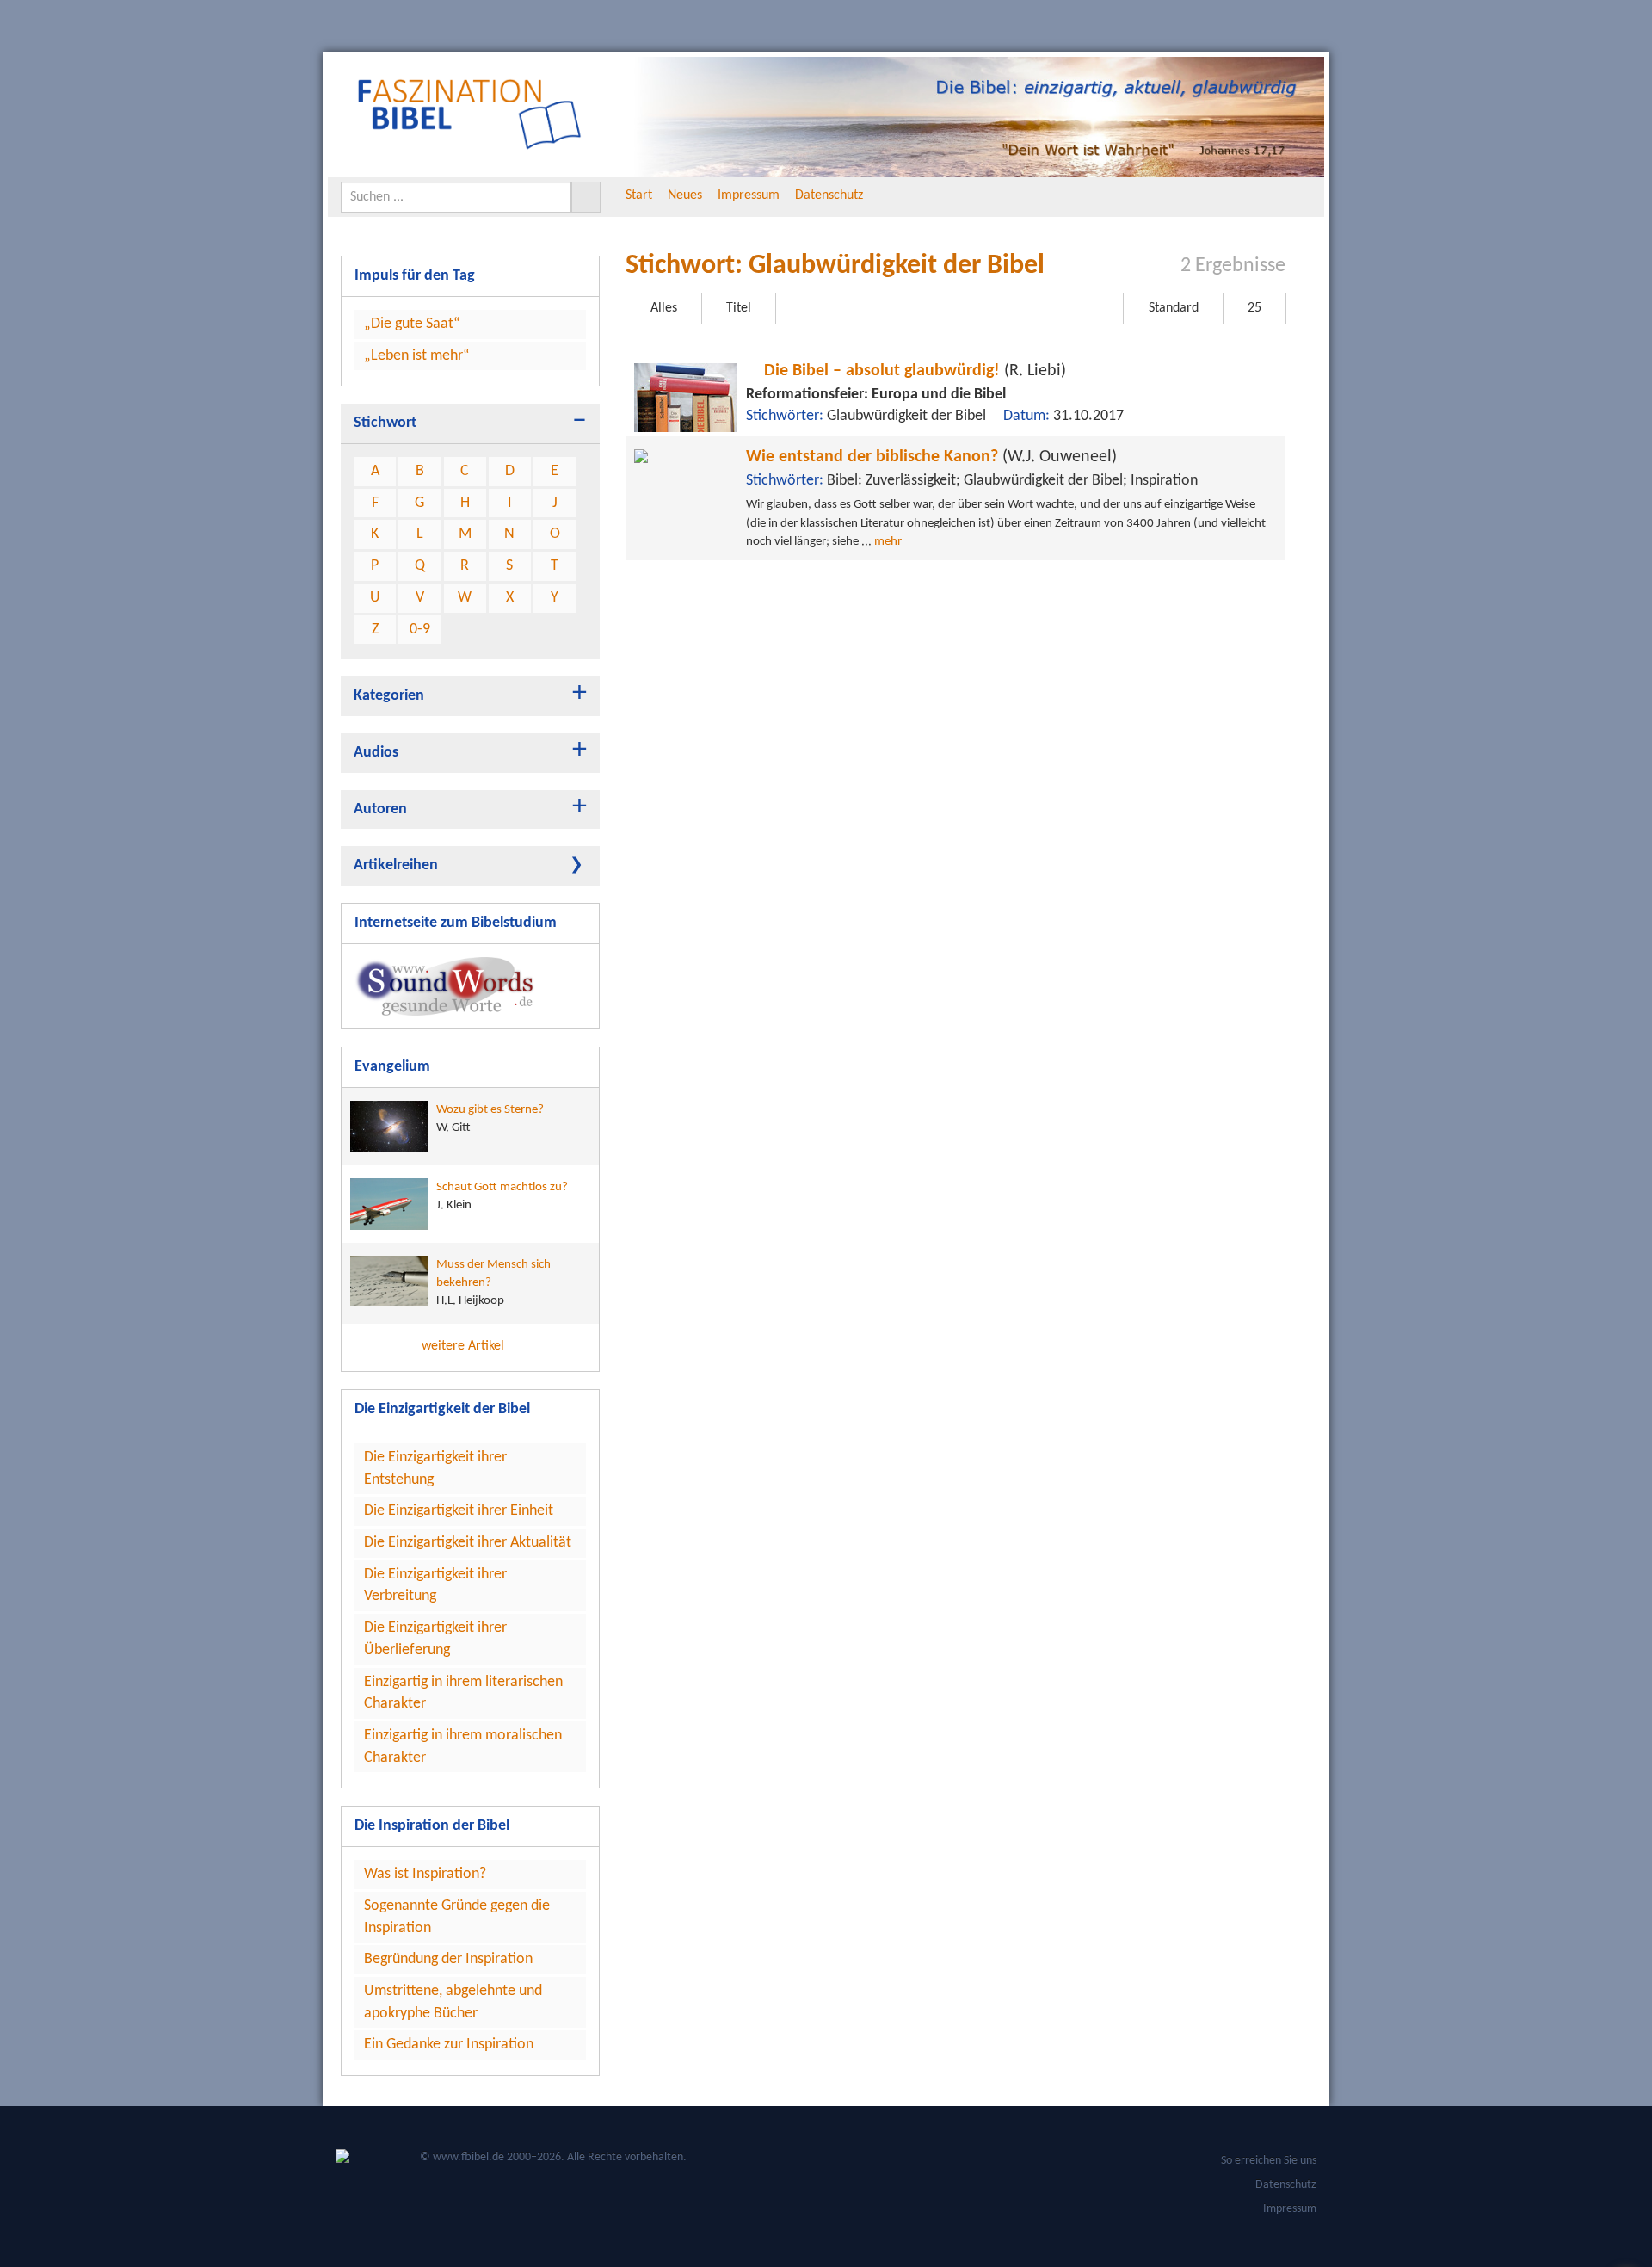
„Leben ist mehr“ (417, 356)
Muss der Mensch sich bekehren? (493, 1283)
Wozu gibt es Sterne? (490, 1119)
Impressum (749, 195)
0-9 (420, 630)
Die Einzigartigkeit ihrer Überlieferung (435, 1639)
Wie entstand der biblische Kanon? (931, 457)
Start (639, 195)
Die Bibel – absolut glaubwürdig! (913, 371)
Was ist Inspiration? (425, 1874)
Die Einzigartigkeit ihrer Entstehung (435, 1469)
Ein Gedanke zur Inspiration (449, 2045)
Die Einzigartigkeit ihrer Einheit (459, 1511)
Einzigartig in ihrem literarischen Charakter (463, 1693)
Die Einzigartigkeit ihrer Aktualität (468, 1543)
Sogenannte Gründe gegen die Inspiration (457, 1917)
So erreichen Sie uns (1269, 2161)
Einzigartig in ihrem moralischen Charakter (463, 1747)
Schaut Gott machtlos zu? (502, 1196)
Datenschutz (829, 195)
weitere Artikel (465, 1346)
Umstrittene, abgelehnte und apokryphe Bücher (453, 2002)
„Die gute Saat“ (412, 324)
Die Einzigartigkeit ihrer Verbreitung (435, 1586)
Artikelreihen (396, 865)
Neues (685, 195)
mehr (888, 542)
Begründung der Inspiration (448, 1959)
